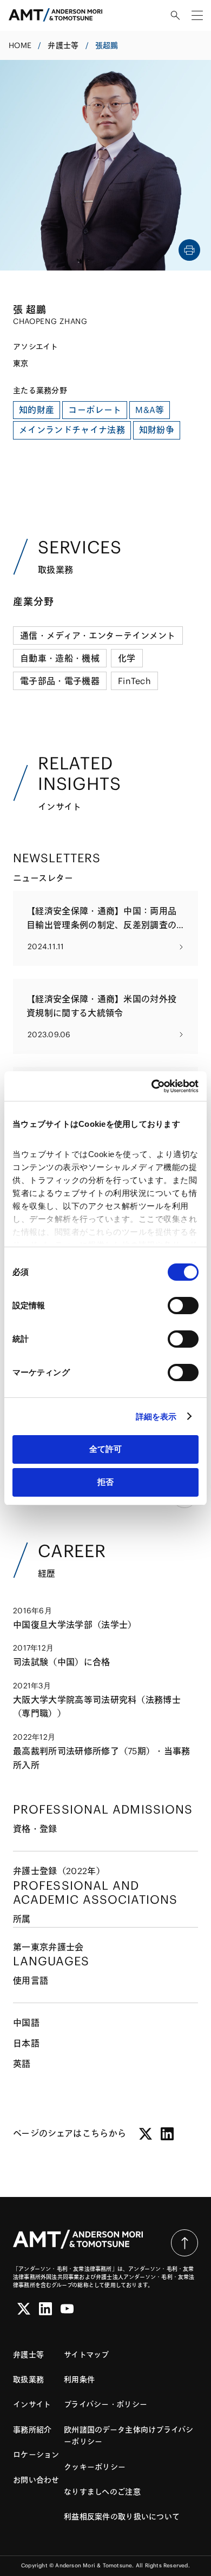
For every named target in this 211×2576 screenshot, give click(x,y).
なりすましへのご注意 (102, 2492)
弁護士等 (63, 45)
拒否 (105, 1482)
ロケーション (36, 2455)
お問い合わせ (36, 2480)
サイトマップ (87, 2355)
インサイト (32, 2404)
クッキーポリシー (95, 2467)
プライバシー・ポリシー (105, 2404)
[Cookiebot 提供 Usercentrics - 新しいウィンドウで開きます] (152, 1086)
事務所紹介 (32, 2430)
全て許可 (105, 1449)
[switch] (183, 1306)
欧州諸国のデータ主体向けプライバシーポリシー (129, 2436)
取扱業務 (28, 2379)
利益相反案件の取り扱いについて (122, 2517)
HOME (20, 45)
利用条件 (79, 2379)
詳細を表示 (156, 1417)
